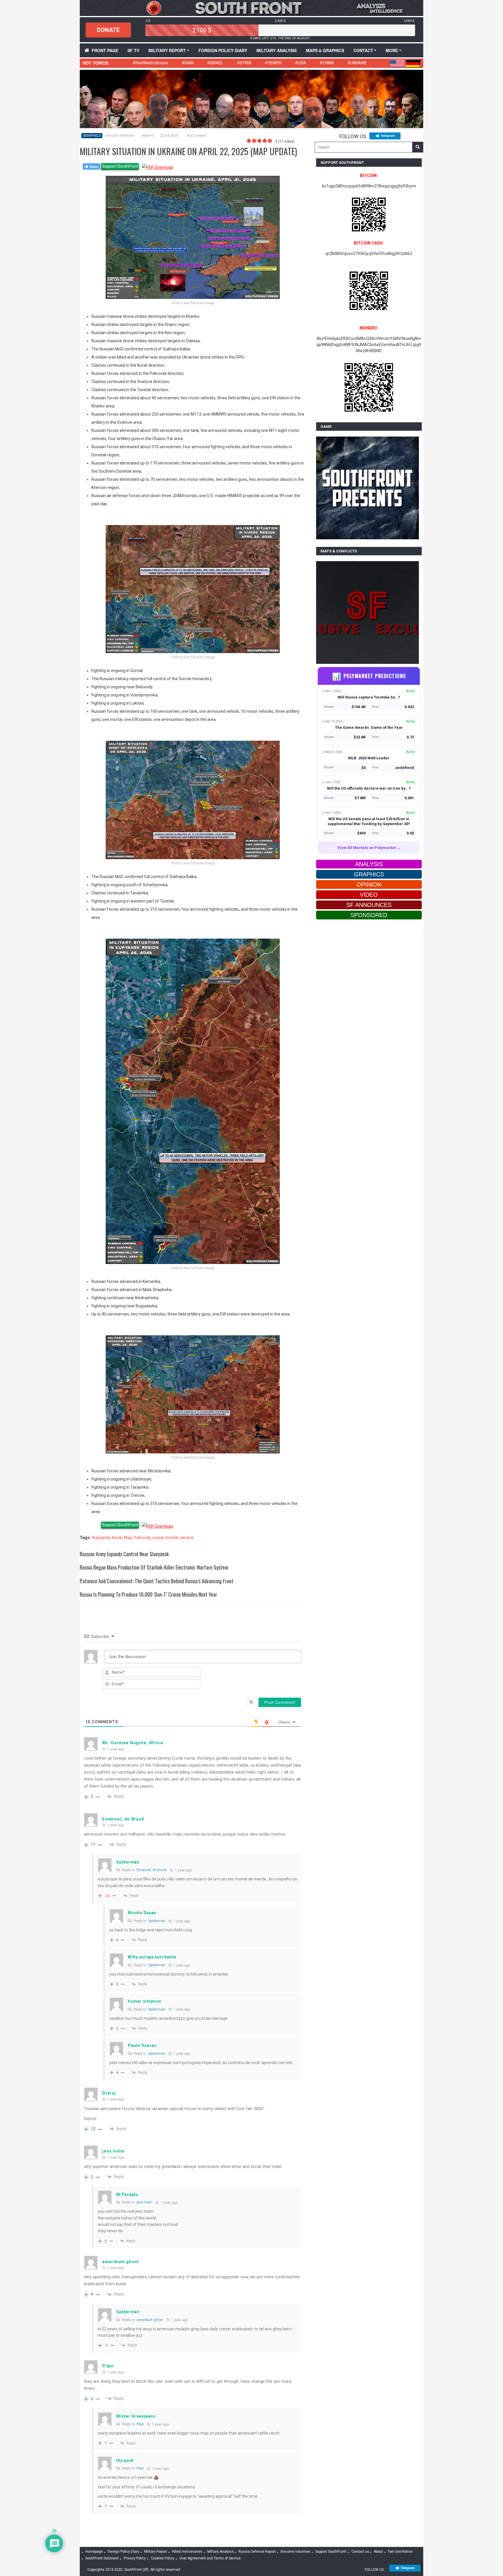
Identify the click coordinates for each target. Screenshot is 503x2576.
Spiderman (157, 1921)
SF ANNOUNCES (369, 905)
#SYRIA (244, 63)
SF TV (133, 50)
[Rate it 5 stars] (270, 141)
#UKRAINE (357, 63)
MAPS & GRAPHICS (325, 50)
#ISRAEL (215, 63)
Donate (108, 30)
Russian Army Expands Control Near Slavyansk (124, 1554)
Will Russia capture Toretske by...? (369, 697)
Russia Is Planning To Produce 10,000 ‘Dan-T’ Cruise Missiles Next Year (148, 1594)
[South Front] (251, 8)
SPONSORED (369, 915)
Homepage (94, 2552)
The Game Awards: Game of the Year (369, 727)
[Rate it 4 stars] (265, 141)
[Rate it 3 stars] (259, 141)
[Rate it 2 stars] (254, 141)
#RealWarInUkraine (150, 63)
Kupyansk (101, 1538)
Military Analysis (277, 50)
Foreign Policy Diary (123, 2552)
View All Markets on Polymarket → (369, 848)
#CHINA (327, 63)
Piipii (140, 2424)
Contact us (360, 2552)
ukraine (187, 1538)
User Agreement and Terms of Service (210, 2558)
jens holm (145, 2202)
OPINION (369, 884)
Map (128, 1538)
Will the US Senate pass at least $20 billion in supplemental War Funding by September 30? (369, 821)
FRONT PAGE (105, 50)
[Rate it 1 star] (249, 141)
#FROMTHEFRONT (121, 136)
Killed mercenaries (187, 2552)
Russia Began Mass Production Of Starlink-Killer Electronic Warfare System (154, 1567)
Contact (363, 50)
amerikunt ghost (150, 2320)
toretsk (172, 1538)
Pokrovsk (142, 1538)
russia (158, 1538)
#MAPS (148, 136)
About (378, 2552)
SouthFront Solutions (102, 2558)
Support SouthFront (120, 166)
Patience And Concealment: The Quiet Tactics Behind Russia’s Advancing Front (157, 1581)
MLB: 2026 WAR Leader (369, 758)
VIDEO (369, 895)
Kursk (117, 1538)
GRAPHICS (92, 136)
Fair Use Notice (400, 2552)
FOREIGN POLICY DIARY (223, 50)
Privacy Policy (135, 2558)
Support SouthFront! (331, 2552)
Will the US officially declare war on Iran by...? (369, 788)
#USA (300, 63)
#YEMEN (273, 63)
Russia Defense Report (257, 2552)
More (392, 50)
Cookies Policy (163, 2558)
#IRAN (188, 63)
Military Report (167, 50)
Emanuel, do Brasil (152, 1870)
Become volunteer (295, 2552)
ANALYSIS (369, 864)
